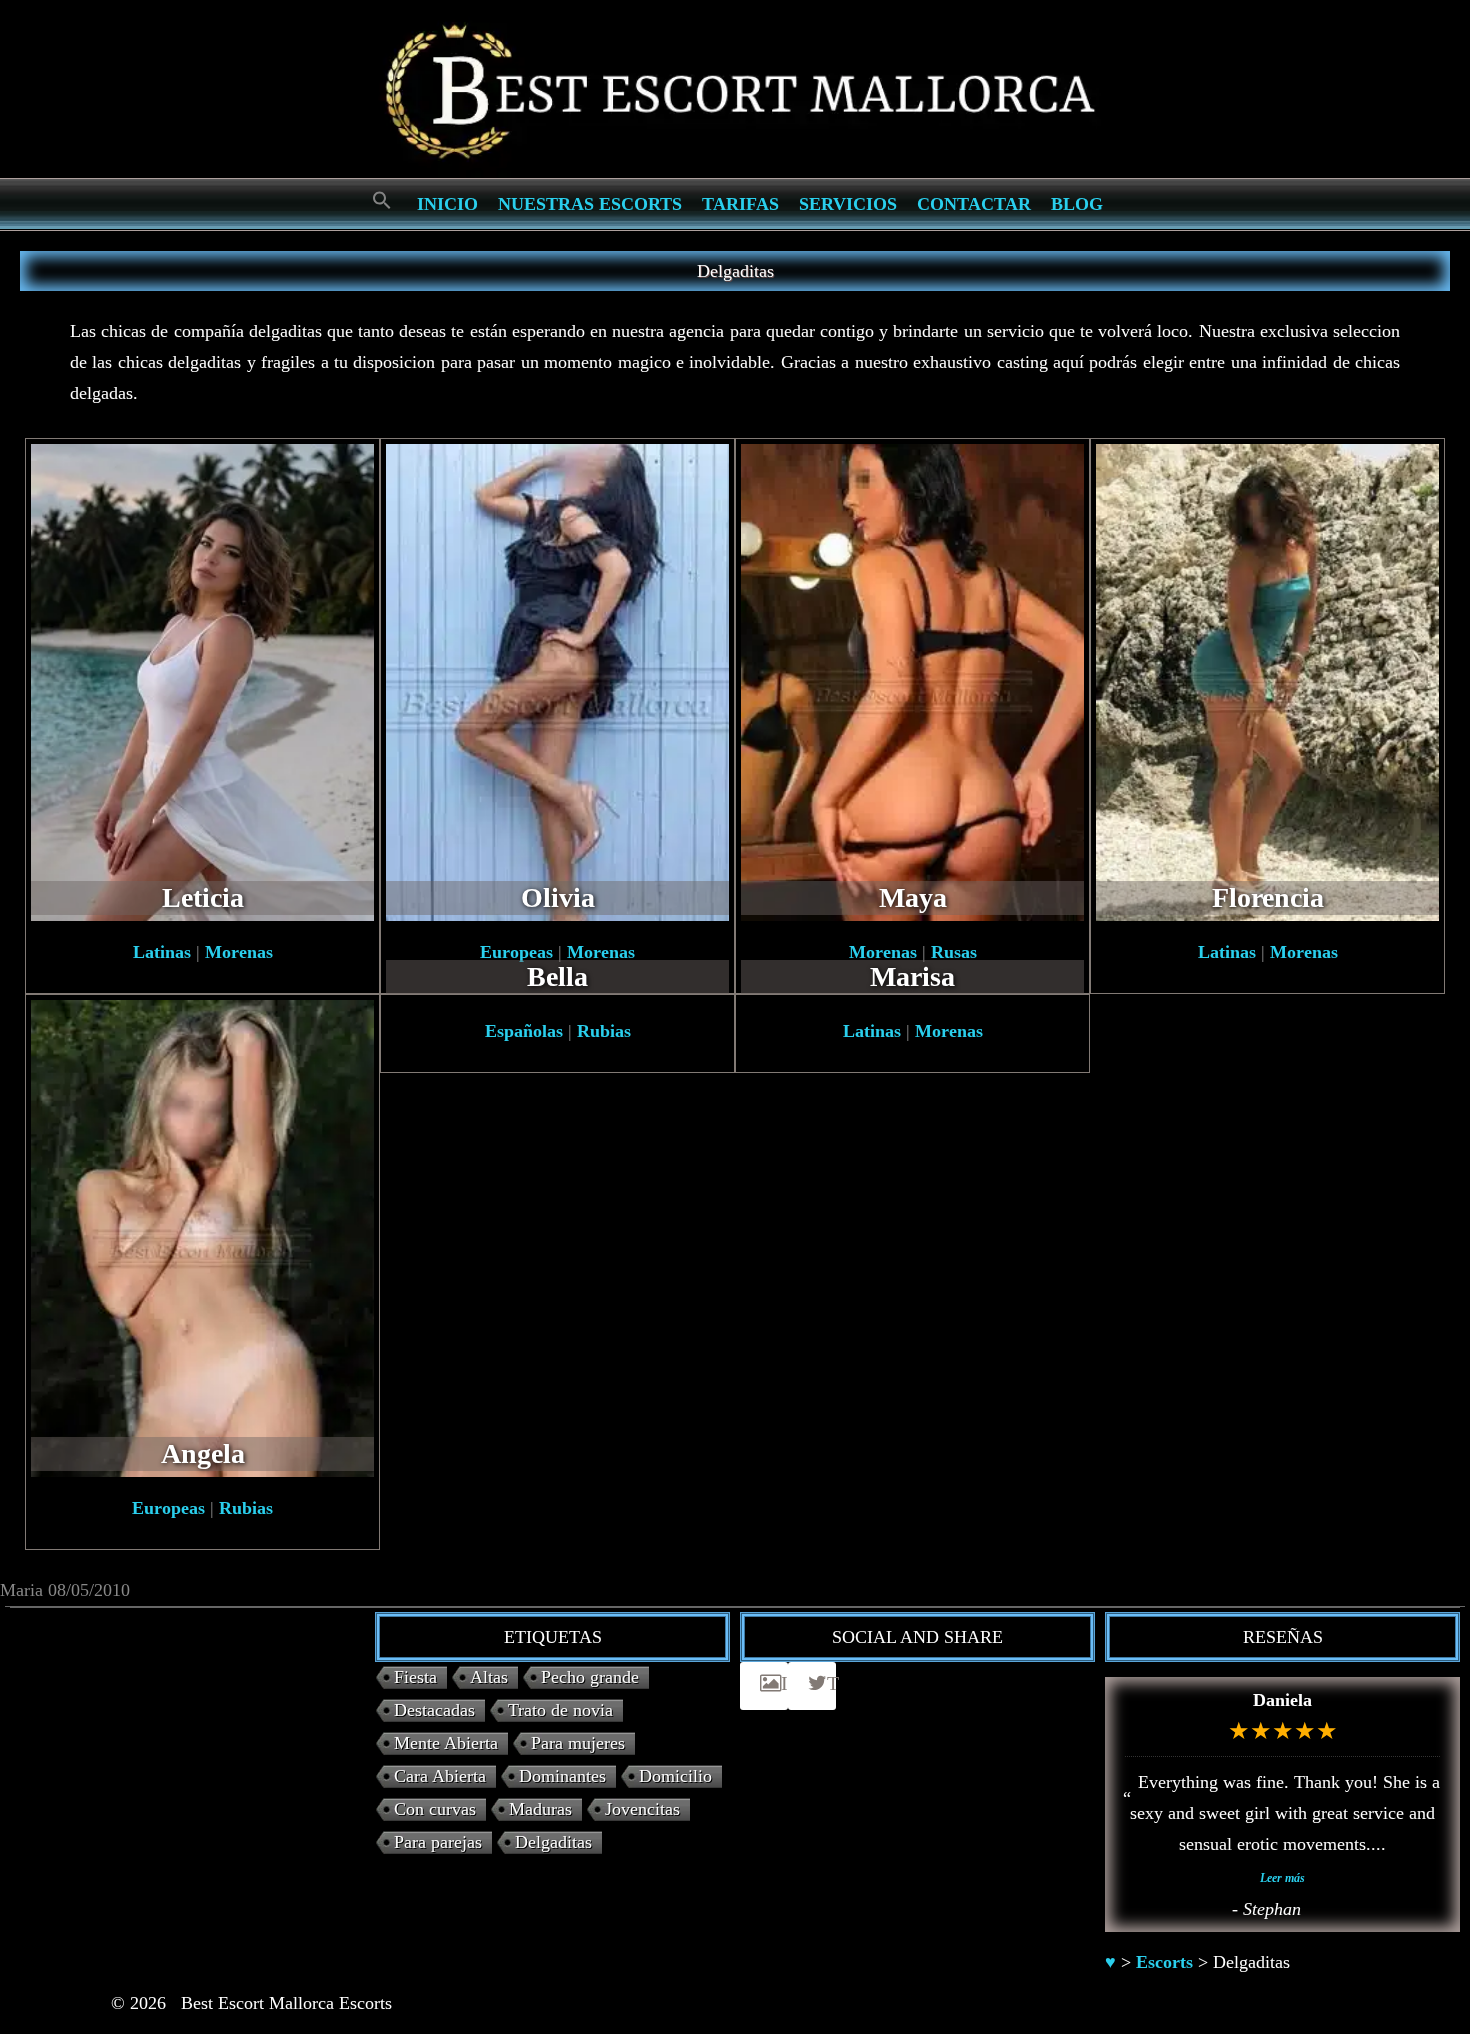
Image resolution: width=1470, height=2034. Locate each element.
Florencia (1268, 897)
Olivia (558, 897)
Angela (203, 1453)
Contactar (974, 204)
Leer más (1282, 1878)
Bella (557, 976)
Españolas (524, 1031)
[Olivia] (557, 681)
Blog (1077, 204)
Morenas (239, 952)
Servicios (848, 204)
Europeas (516, 952)
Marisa (912, 976)
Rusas (954, 952)
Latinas (162, 952)
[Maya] (912, 681)
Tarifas (740, 204)
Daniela (1282, 1700)
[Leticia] (202, 681)
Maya (913, 897)
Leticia (203, 897)
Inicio (447, 204)
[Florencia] (1267, 681)
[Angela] (202, 1237)
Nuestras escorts (590, 204)
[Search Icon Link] (382, 201)
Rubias (246, 1508)
